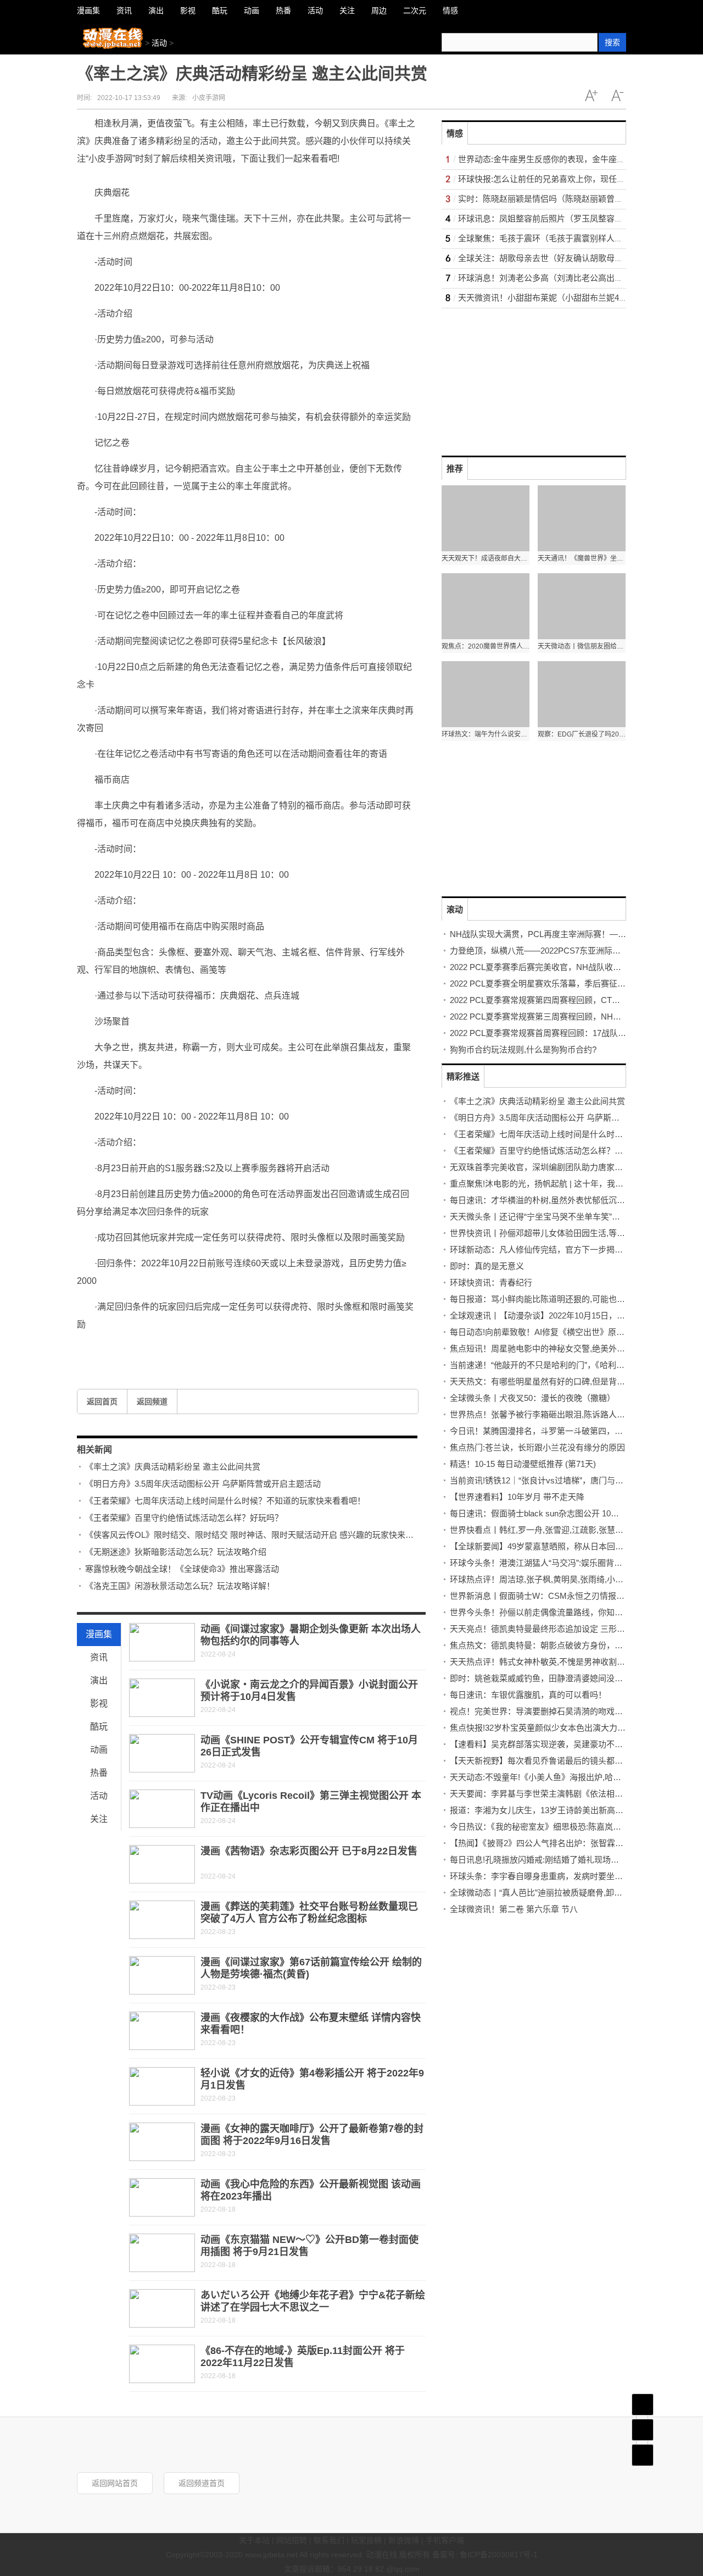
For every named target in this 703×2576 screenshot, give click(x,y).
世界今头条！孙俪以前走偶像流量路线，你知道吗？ (545, 1612)
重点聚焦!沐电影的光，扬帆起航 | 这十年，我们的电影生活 (557, 1184)
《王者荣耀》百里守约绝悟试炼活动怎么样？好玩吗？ (184, 1518)
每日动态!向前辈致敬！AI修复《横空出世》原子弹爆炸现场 (558, 1332)
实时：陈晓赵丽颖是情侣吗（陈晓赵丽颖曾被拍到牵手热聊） (569, 199)
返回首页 (102, 1401)
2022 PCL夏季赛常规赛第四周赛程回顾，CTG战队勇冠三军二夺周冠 (575, 1000)
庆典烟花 (275, 1349)
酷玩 (99, 1727)
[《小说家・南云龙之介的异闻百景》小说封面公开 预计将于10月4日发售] (162, 1698)
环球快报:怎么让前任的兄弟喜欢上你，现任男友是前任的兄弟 (570, 179)
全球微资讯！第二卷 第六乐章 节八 (514, 1909)
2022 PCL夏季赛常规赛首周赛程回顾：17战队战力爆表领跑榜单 (567, 1033)
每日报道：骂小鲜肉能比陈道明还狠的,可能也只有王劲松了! (559, 1299)
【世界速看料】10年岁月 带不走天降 (517, 1497)
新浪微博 (404, 2540)
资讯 (99, 1657)
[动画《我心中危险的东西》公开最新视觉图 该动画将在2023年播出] (162, 2197)
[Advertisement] (524, 377)
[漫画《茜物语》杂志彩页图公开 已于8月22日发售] (162, 1864)
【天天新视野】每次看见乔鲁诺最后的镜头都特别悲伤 (549, 1761)
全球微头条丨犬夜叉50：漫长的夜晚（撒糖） (532, 1398)
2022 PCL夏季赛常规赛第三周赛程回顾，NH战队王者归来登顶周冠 (573, 1016)
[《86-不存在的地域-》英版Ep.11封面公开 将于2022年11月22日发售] (162, 2364)
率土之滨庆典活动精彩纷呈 (172, 1349)
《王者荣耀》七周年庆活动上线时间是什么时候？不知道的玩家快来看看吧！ (225, 1501)
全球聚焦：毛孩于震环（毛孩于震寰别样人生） (545, 238)
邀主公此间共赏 (237, 1349)
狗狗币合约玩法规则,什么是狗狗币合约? (523, 1049)
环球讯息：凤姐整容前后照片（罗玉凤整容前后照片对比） (565, 218)
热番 (99, 1773)
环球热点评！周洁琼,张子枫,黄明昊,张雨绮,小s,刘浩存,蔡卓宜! (563, 1579)
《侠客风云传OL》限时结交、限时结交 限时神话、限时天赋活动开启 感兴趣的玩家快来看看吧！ (262, 1535)
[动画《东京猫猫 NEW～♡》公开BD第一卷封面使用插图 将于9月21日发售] (162, 2253)
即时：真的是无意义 (487, 1266)
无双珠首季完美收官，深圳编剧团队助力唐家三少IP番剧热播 (561, 1167)
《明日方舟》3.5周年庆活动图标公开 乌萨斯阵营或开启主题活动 (203, 1484)
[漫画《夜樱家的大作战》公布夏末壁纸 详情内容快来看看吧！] (162, 2031)
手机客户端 (445, 2540)
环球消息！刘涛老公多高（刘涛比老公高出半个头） (553, 278)
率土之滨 (118, 1349)
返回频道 (152, 1401)
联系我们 (329, 2540)
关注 (99, 1819)
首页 (643, 2405)
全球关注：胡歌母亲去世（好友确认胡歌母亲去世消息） (561, 258)
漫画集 (99, 1634)
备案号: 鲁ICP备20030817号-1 (485, 2555)
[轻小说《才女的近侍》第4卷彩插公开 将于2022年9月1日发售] (162, 2086)
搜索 (612, 42)
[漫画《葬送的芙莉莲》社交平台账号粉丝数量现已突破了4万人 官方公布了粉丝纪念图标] (162, 1920)
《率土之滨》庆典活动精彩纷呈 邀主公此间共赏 (173, 1467)
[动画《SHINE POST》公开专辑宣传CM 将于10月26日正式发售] (162, 1753)
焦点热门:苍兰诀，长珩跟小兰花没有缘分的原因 (537, 1447)
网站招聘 (292, 2540)
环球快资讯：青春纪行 (491, 1283)
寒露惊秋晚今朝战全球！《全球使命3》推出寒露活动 (182, 1569)
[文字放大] (591, 96)
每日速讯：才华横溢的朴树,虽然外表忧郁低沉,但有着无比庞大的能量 (576, 1200)
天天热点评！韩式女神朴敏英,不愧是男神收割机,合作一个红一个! (568, 1662)
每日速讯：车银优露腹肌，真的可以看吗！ (528, 1695)
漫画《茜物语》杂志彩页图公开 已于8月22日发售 (309, 1851)
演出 (99, 1680)
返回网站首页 (115, 2483)
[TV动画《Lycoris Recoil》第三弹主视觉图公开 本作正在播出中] (162, 1809)
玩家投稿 (366, 2540)
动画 (99, 1750)
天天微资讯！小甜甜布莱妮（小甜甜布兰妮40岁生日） (557, 298)
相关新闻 (94, 1450)
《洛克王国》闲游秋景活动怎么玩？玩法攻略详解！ (180, 1586)
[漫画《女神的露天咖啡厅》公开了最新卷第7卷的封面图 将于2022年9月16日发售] (162, 2142)
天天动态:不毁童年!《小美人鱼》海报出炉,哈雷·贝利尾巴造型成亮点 (574, 1777)
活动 (159, 43)
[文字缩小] (617, 96)
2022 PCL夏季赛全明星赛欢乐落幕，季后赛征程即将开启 (554, 984)
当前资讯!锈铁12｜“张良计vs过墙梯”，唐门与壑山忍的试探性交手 (570, 1480)
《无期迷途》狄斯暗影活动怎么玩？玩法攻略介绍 (176, 1552)
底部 (643, 2455)
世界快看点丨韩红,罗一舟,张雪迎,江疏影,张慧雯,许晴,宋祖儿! (560, 1530)
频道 (643, 2430)
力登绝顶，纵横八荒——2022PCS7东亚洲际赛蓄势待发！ (556, 951)
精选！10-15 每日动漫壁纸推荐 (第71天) (523, 1464)
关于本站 (254, 2540)
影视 (99, 1704)
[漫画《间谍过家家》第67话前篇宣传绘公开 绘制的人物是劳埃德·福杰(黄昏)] (162, 1975)
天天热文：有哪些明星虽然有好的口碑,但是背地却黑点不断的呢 (566, 1381)
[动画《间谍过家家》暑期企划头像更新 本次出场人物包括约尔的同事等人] (162, 1642)
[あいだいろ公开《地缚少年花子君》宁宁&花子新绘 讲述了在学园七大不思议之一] (162, 2308)
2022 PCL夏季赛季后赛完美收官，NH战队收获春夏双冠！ (556, 967)
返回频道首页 (202, 2483)
